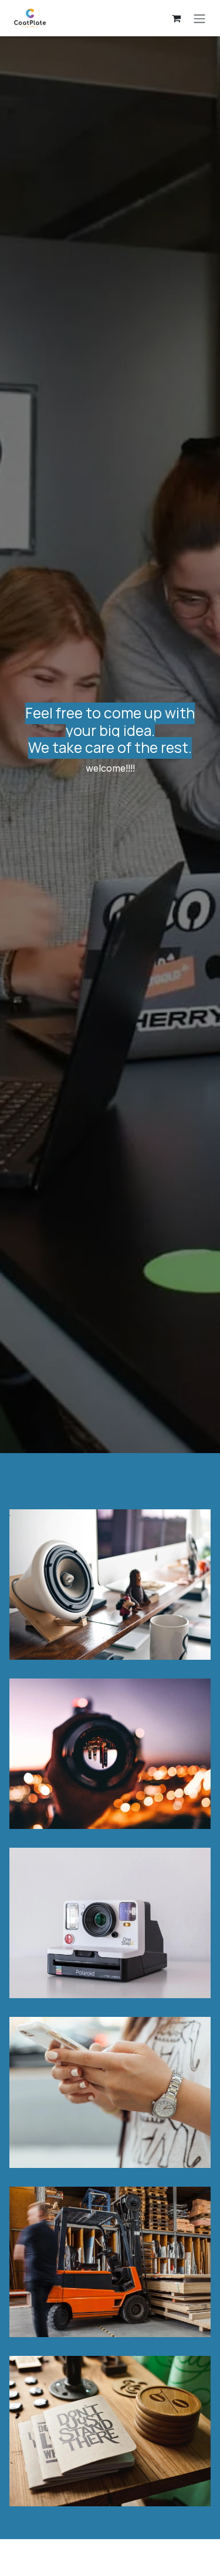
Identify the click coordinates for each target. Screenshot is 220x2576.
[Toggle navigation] (199, 18)
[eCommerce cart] (176, 18)
